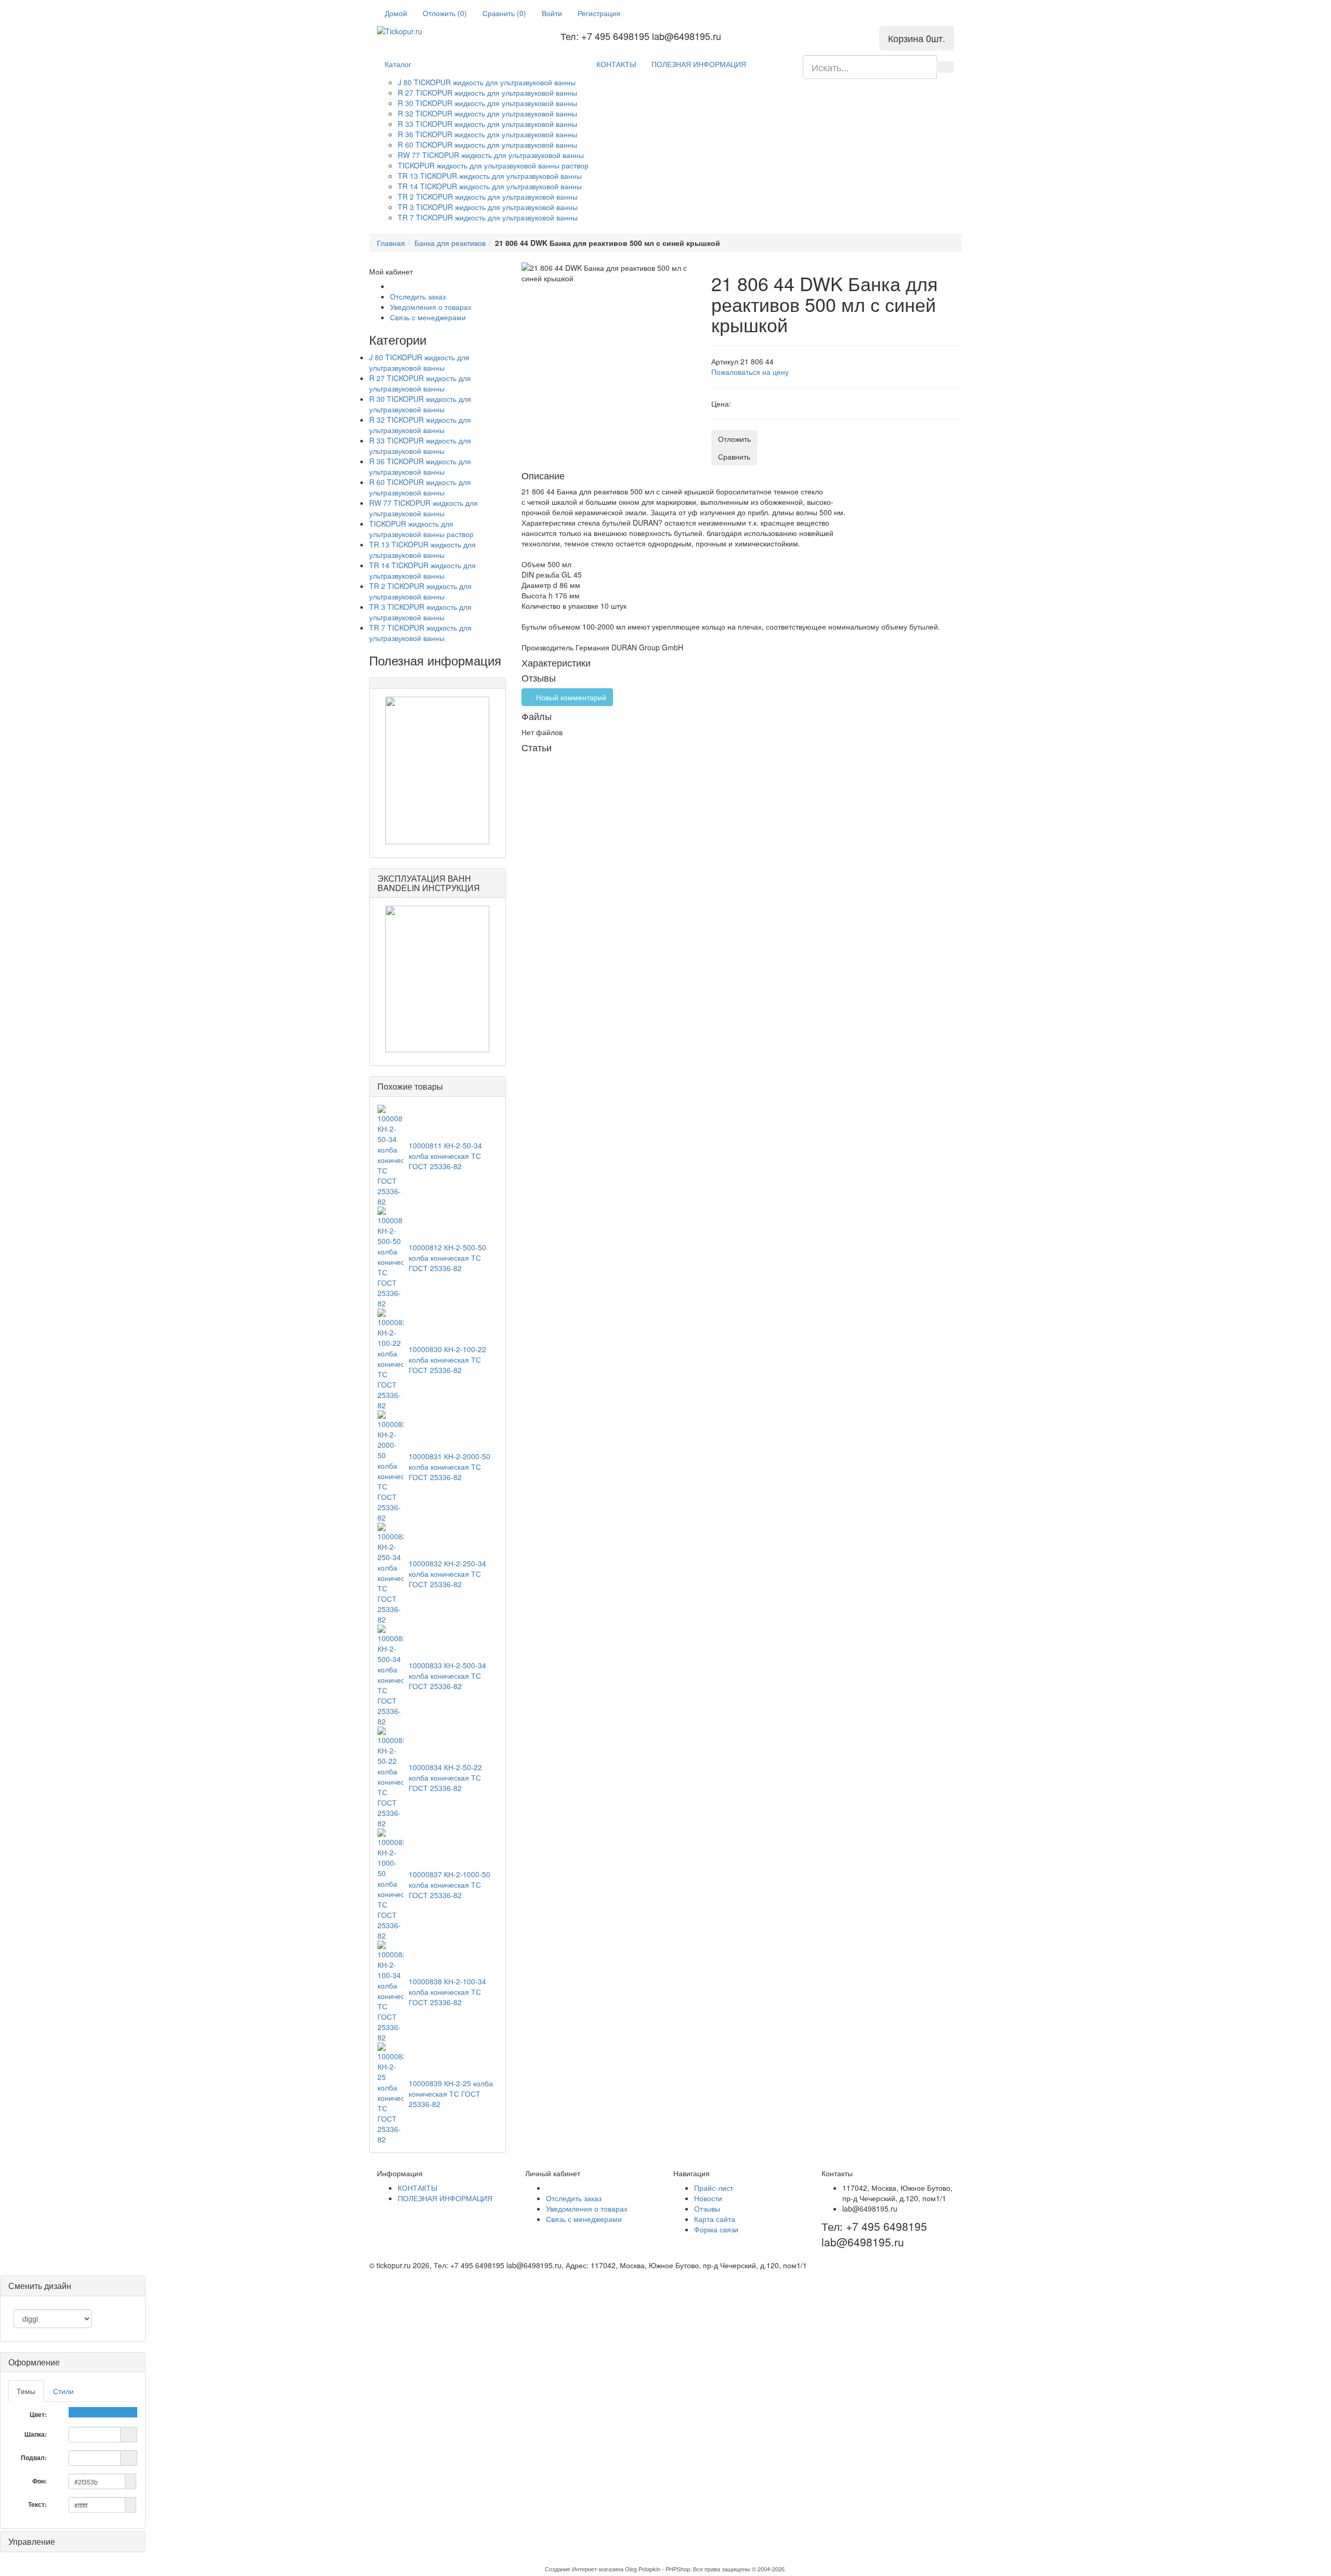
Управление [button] (32, 2541)
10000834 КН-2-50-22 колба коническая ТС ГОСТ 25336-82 (445, 1777)
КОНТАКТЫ (616, 64)
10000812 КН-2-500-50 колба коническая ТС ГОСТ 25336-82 (447, 1258)
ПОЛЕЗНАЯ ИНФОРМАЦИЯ (699, 64)
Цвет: (39, 2414)
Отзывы (707, 2208)
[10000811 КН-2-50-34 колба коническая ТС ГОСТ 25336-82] (390, 1155)
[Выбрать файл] (129, 2434)
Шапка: (36, 2434)
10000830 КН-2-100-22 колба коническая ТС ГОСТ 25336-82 (447, 1359)
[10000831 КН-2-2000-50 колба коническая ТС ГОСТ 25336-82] (390, 1466)
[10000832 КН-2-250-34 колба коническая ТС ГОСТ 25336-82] (390, 1573)
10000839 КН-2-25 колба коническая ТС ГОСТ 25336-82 (451, 2094)
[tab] (73, 2362)
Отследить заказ (418, 296)
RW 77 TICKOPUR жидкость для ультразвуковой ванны (491, 155)
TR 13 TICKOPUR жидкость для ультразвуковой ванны (490, 176)
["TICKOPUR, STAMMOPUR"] (438, 770)
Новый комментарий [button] (570, 697)
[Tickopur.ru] (419, 31)
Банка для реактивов (450, 243)
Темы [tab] (26, 2391)
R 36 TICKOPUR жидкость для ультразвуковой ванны (487, 134)
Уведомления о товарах (431, 307)
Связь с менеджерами (428, 317)
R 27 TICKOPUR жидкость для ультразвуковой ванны (487, 93)
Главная (391, 243)
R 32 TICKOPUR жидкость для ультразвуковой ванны (487, 113)
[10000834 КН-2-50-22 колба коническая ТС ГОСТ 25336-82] (390, 1776)
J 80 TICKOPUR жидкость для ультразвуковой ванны (487, 82)
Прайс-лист (714, 2188)
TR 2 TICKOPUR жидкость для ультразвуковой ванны (488, 197)
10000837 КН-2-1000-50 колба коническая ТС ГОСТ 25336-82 (449, 1885)
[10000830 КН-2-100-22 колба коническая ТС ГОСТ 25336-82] (390, 1358)
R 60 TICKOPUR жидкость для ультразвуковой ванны (487, 145)
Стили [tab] (63, 2391)
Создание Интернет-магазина (584, 2569)
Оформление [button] (34, 2362)
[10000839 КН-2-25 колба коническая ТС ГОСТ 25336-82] (390, 2093)
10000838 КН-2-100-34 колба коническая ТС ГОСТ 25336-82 (447, 1992)
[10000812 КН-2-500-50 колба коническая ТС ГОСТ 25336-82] (390, 1257)
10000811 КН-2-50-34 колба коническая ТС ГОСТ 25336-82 (445, 1156)
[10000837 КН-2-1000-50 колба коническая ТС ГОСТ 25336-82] (390, 1884)
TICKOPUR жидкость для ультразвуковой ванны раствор (493, 165)
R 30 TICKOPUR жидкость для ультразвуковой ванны (487, 103)
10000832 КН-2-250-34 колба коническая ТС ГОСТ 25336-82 (447, 1574)
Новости (708, 2198)
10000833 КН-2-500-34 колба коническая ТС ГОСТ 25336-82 (447, 1676)
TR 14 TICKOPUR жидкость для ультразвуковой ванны (490, 186)
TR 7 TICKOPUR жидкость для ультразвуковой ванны (488, 217)
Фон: (40, 2481)
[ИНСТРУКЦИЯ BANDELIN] (438, 979)
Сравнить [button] (734, 456)
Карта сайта (715, 2219)
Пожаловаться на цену (750, 372)
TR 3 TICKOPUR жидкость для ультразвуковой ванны (488, 207)
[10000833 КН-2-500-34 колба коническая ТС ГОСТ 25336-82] (390, 1675)
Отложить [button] (734, 439)
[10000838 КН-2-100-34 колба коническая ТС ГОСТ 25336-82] (390, 1991)
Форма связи (716, 2229)
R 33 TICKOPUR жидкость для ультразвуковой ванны (487, 124)
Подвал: (35, 2457)
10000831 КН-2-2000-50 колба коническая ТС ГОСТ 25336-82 (449, 1467)
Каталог (398, 64)
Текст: (38, 2504)
